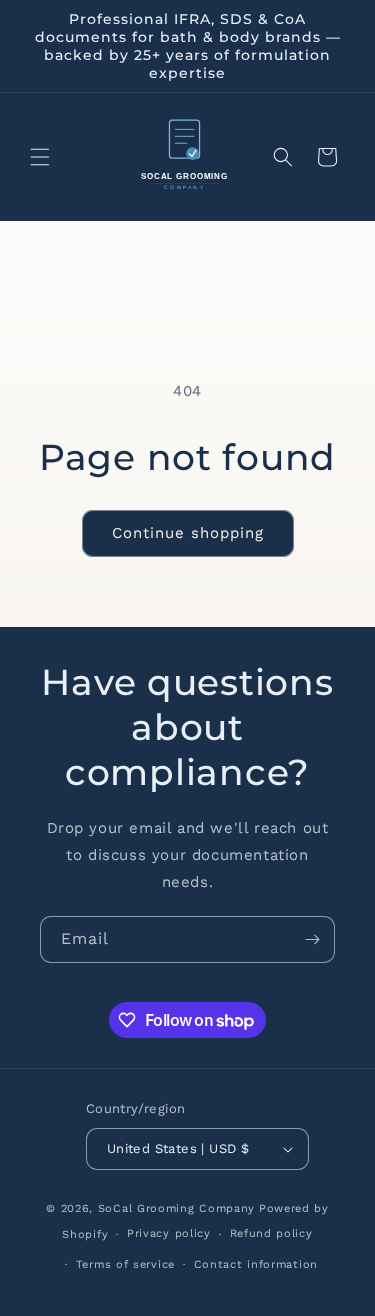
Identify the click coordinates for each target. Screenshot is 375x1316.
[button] (40, 157)
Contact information (256, 1264)
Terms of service (125, 1264)
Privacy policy (169, 1233)
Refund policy (271, 1233)
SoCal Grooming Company (176, 1208)
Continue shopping (188, 533)
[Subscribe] (312, 939)
